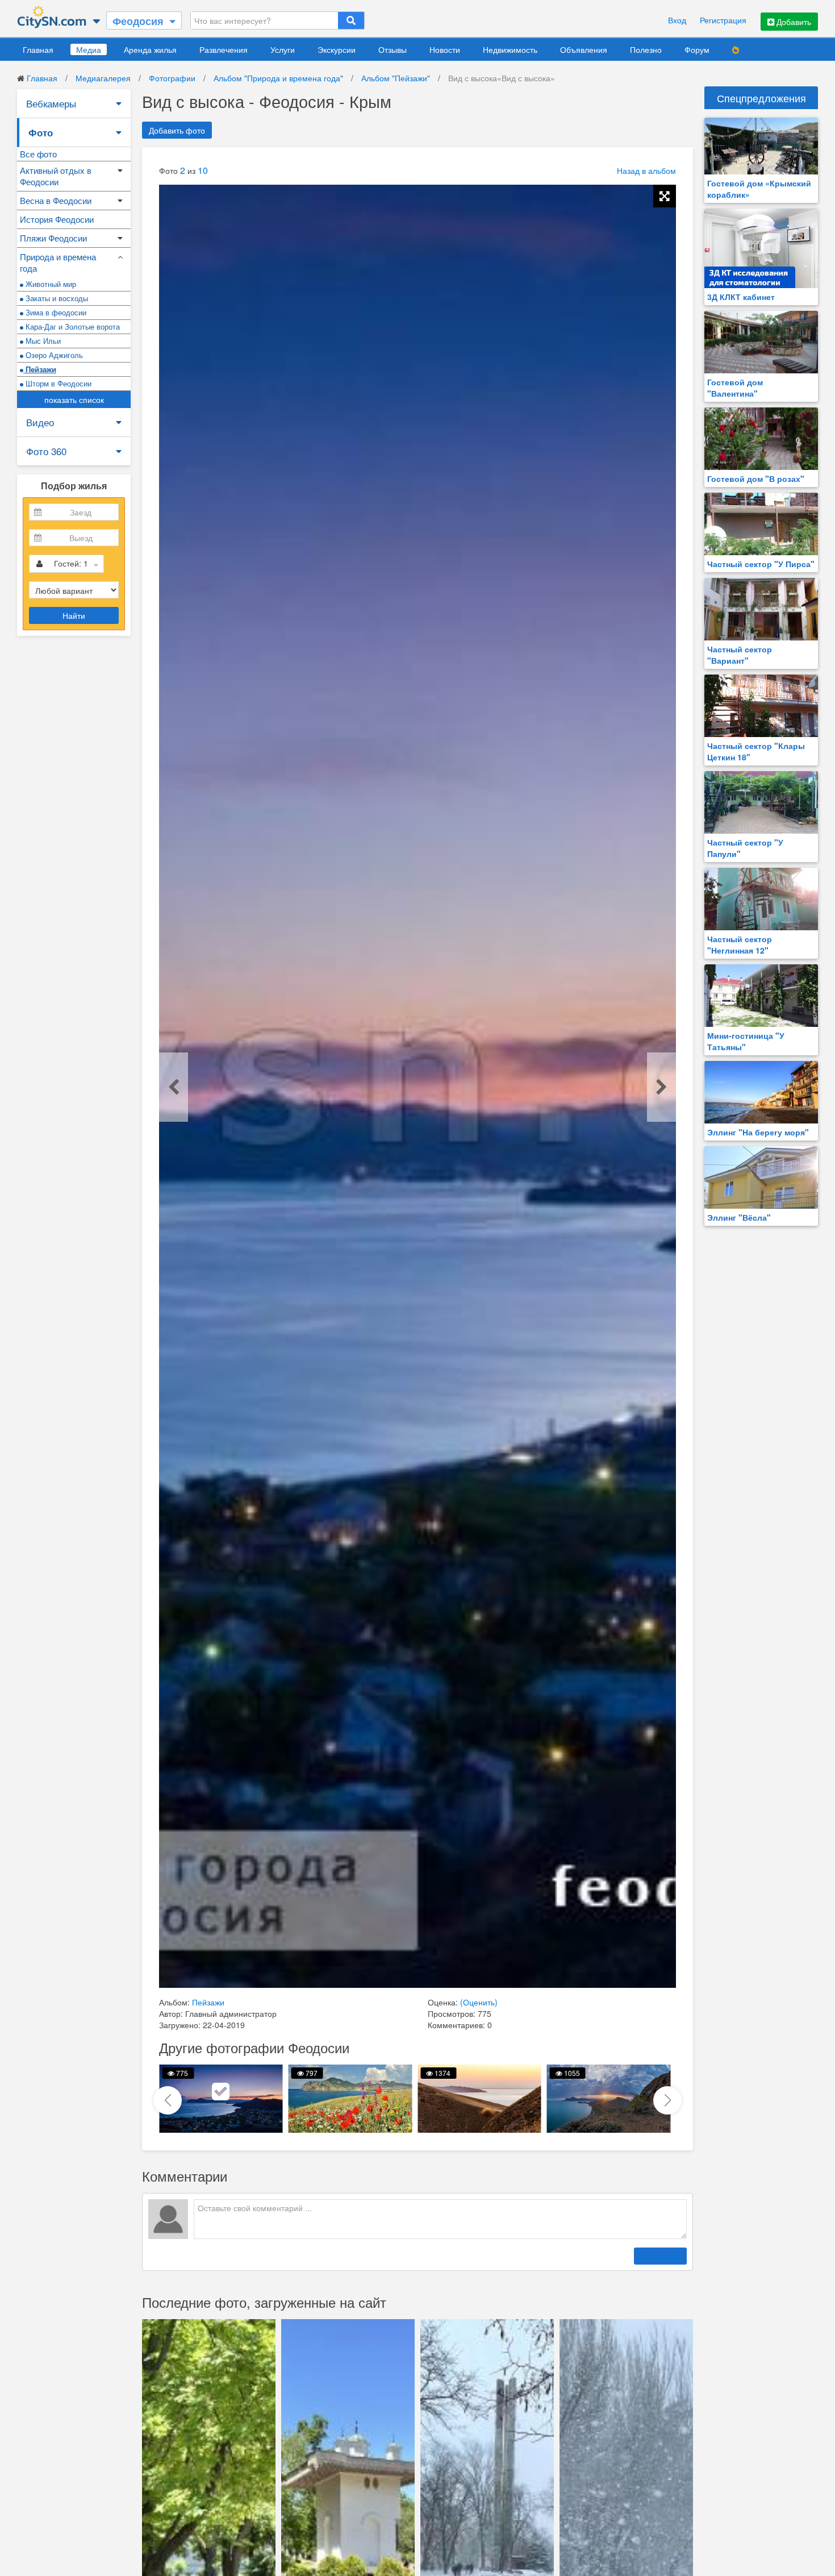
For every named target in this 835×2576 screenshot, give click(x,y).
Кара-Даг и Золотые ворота (72, 326)
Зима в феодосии (55, 312)
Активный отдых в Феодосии (56, 176)
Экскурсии (337, 49)
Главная (38, 49)
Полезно (646, 49)
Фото (41, 132)
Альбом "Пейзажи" (396, 78)
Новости (445, 49)
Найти (74, 615)
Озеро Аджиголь (53, 355)
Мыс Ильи (42, 341)
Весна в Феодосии (56, 200)
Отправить (660, 2256)
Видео (40, 422)
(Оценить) (479, 2002)
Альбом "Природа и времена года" (278, 78)
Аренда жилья (150, 49)
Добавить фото (177, 130)
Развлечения (224, 49)
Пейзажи (40, 369)
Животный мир (50, 284)
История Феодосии (57, 219)
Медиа (89, 49)
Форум (697, 49)
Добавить (793, 22)
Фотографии (172, 78)
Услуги (283, 49)
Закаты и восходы (56, 298)
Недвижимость (510, 49)
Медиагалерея (103, 78)
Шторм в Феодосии (57, 383)
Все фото (38, 154)
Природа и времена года (58, 262)
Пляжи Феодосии (53, 238)
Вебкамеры (51, 103)
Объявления (584, 49)
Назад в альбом (646, 170)
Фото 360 (46, 451)
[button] (667, 2100)
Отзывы (393, 49)
